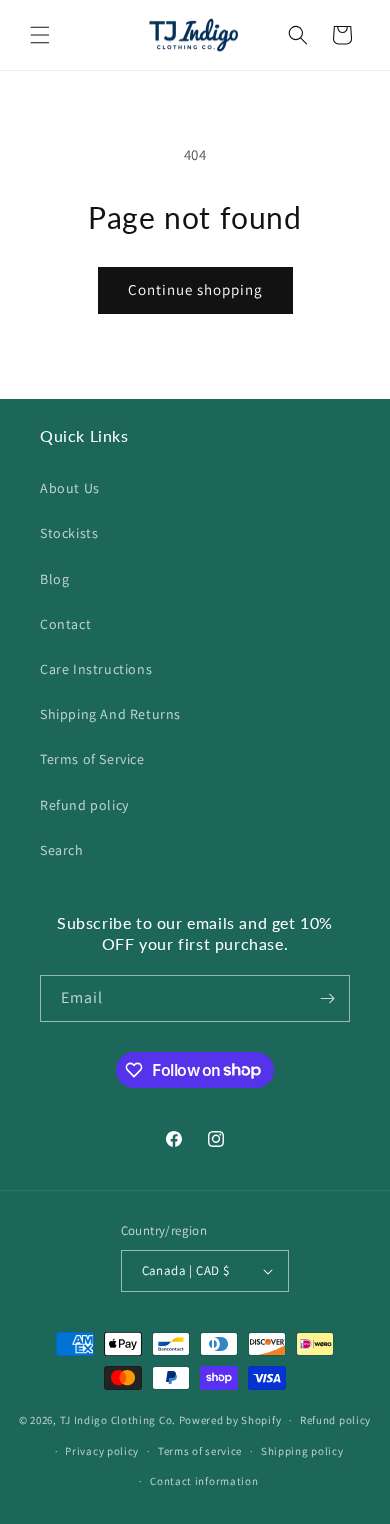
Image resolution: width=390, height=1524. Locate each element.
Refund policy (84, 805)
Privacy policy (102, 1451)
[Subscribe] (327, 998)
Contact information (204, 1481)
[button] (40, 35)
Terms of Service (92, 759)
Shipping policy (302, 1451)
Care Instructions (96, 669)
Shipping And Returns (110, 714)
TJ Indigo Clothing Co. (118, 1420)
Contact (65, 624)
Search (62, 850)
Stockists (69, 533)
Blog (54, 579)
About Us (70, 488)
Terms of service (200, 1451)
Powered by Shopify (230, 1420)
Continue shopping (195, 289)
